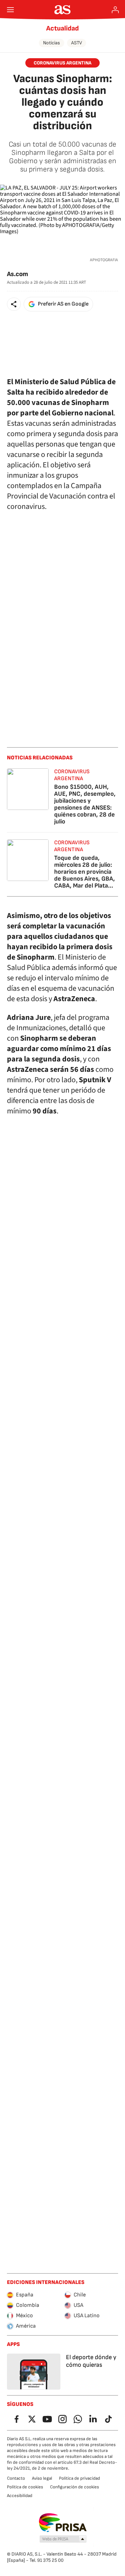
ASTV (77, 43)
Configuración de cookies (74, 2487)
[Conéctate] (115, 10)
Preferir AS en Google (63, 304)
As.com (18, 274)
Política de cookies (25, 2487)
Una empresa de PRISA (63, 2523)
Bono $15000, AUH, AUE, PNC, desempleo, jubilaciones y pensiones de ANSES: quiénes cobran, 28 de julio (85, 804)
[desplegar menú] (10, 10)
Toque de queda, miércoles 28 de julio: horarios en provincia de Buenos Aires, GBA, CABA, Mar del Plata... (85, 872)
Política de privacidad (80, 2478)
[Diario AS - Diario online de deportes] (63, 10)
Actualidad (62, 28)
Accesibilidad (20, 2496)
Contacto (16, 2478)
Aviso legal (42, 2478)
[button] (14, 304)
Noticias (52, 43)
